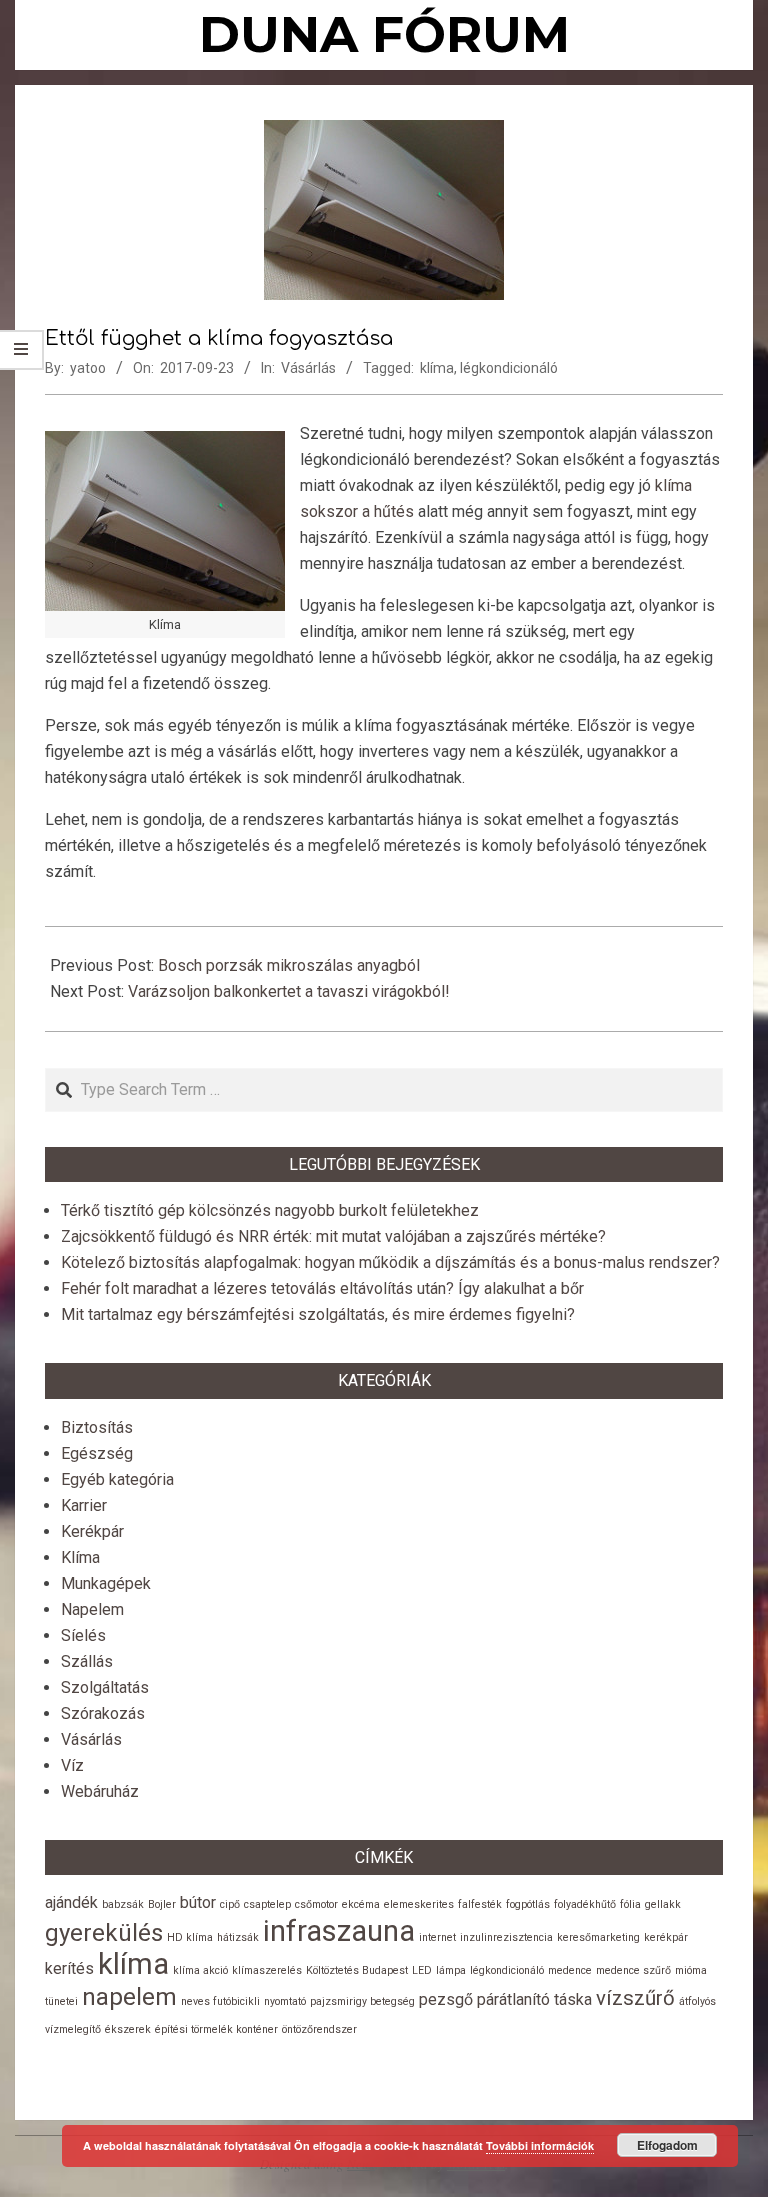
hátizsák (238, 1937)
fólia (630, 1904)
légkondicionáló (509, 368)
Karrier (84, 1505)
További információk (540, 2145)
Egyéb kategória (117, 1479)
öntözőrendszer (319, 2029)
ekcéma (361, 1904)
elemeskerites (419, 1904)
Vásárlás (308, 368)
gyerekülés (104, 1933)
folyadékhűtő (585, 1904)
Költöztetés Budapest (357, 1970)
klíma (437, 368)
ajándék (71, 1902)
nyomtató (285, 2001)
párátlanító (513, 1999)
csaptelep (267, 1904)
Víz (72, 1765)
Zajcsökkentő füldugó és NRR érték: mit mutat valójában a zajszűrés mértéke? (333, 1236)
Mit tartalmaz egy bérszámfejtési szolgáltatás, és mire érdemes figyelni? (318, 1314)
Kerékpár (92, 1531)
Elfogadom (667, 2145)
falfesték (480, 1904)
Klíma (80, 1557)
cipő (230, 1904)
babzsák (123, 1904)
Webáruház (100, 1791)
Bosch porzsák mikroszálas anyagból (289, 965)
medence (570, 1970)
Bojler (162, 1904)
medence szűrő (633, 1970)
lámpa (451, 1970)
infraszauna (339, 1931)
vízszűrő (635, 1998)
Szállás (87, 1661)
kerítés (69, 1968)
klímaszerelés (267, 1970)
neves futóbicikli (220, 2001)
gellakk (663, 1904)
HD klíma (190, 1937)
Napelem (92, 1609)
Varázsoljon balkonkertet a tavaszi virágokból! (289, 991)
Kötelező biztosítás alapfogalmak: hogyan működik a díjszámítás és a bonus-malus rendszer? (390, 1262)
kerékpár (666, 1937)
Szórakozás (103, 1713)
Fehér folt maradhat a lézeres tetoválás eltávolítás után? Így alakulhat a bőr (322, 1288)
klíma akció (200, 1970)
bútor (198, 1902)
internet (437, 1937)
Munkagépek (106, 1583)
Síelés (83, 1635)
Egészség (97, 1453)
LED (422, 1970)
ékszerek (128, 2029)
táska (573, 1999)
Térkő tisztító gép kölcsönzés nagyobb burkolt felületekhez (270, 1210)
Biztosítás (97, 1427)
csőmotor (316, 1904)
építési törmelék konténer (216, 2029)
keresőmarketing (598, 1937)
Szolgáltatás (105, 1687)
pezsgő (446, 1999)
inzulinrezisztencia (506, 1937)
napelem (129, 1997)
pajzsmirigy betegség (362, 2001)
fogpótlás (528, 1904)
